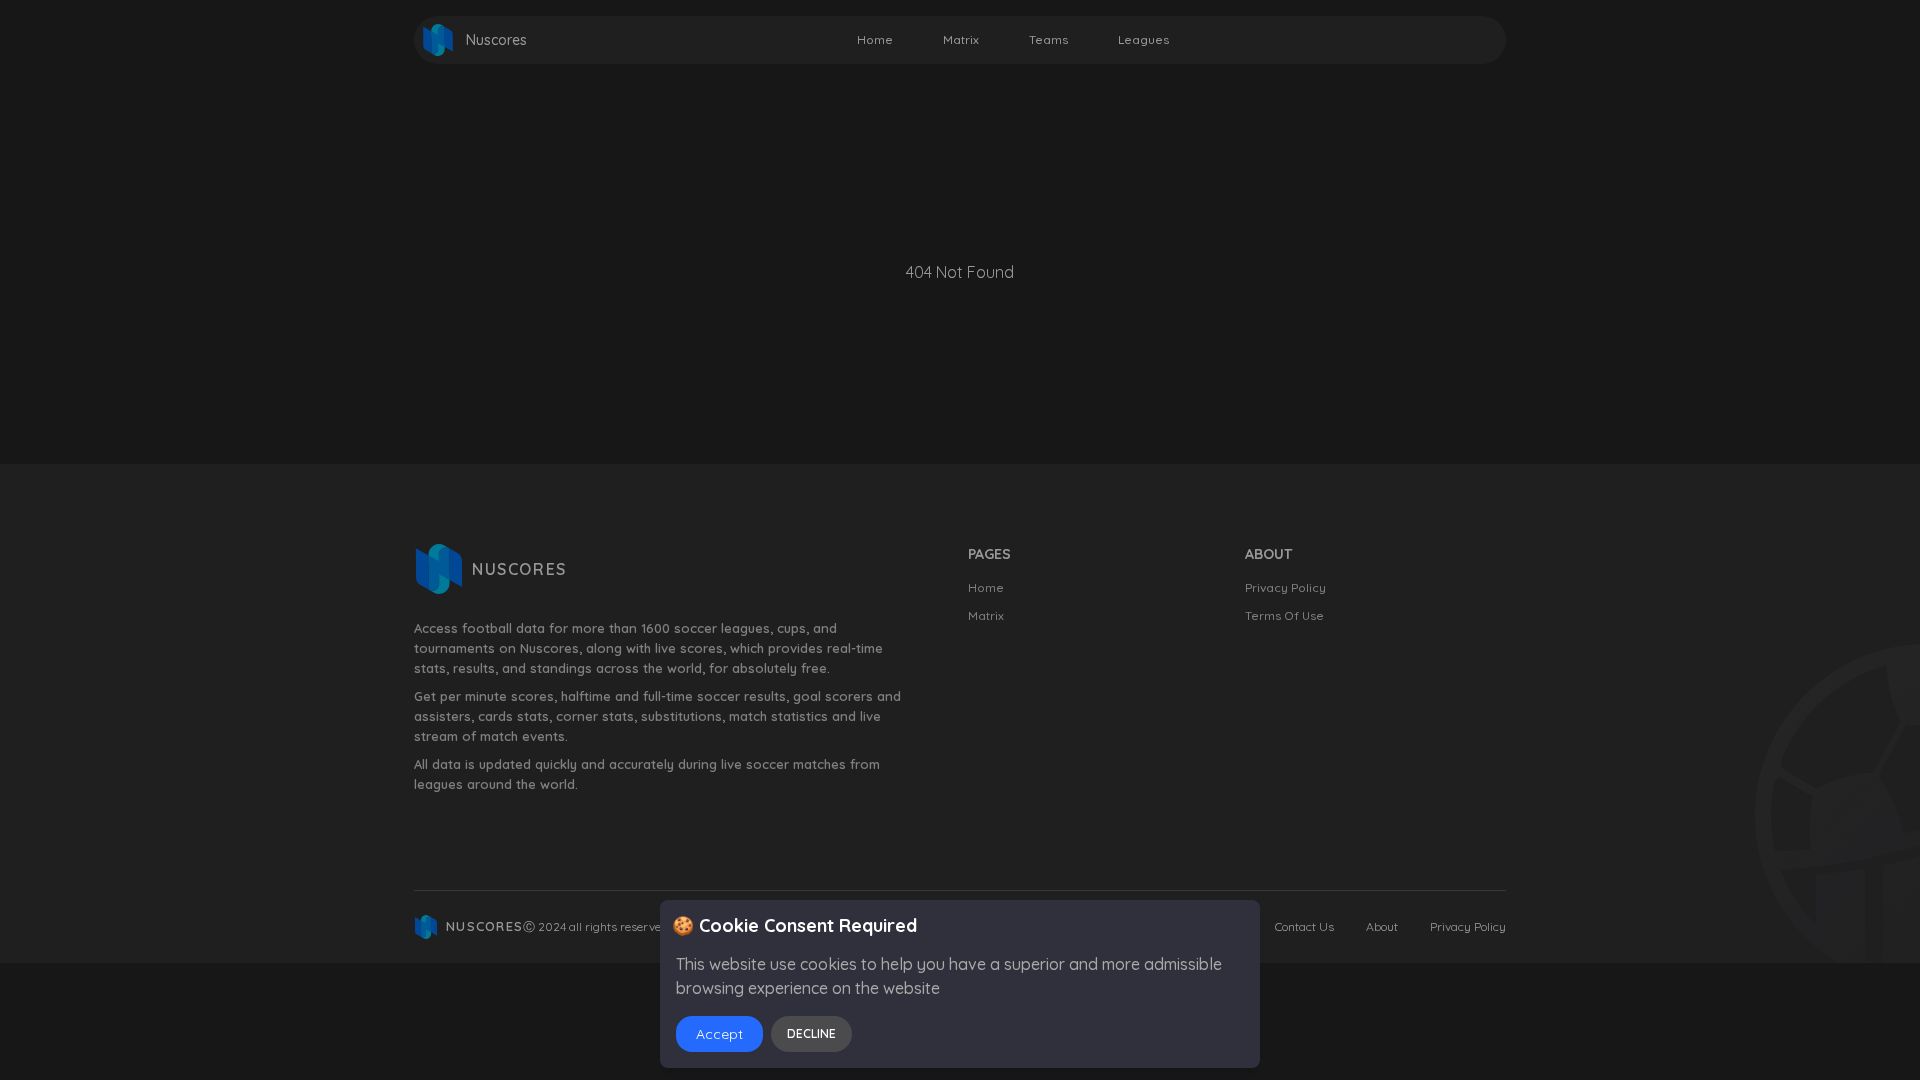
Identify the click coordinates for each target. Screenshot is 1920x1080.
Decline (811, 1033)
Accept (719, 1034)
